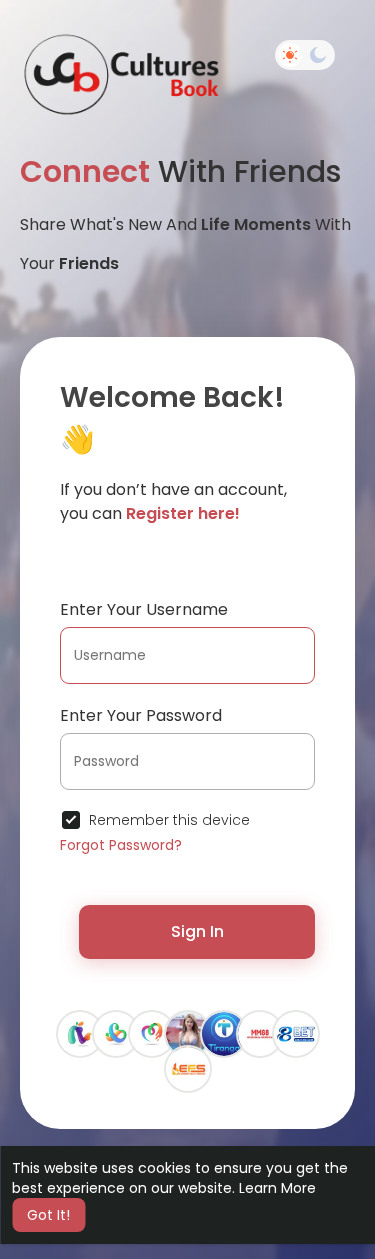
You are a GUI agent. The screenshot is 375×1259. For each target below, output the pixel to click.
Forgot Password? (121, 845)
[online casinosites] (152, 1033)
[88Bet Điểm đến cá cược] (296, 1033)
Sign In (197, 931)
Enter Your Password (141, 715)
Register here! (183, 513)
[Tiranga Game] (224, 1033)
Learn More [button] (277, 1188)
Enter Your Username (144, 609)
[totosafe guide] (116, 1033)
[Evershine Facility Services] (188, 1068)
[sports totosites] (188, 1033)
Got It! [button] (48, 1215)
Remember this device (169, 820)
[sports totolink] (80, 1033)
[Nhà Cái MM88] (260, 1033)
